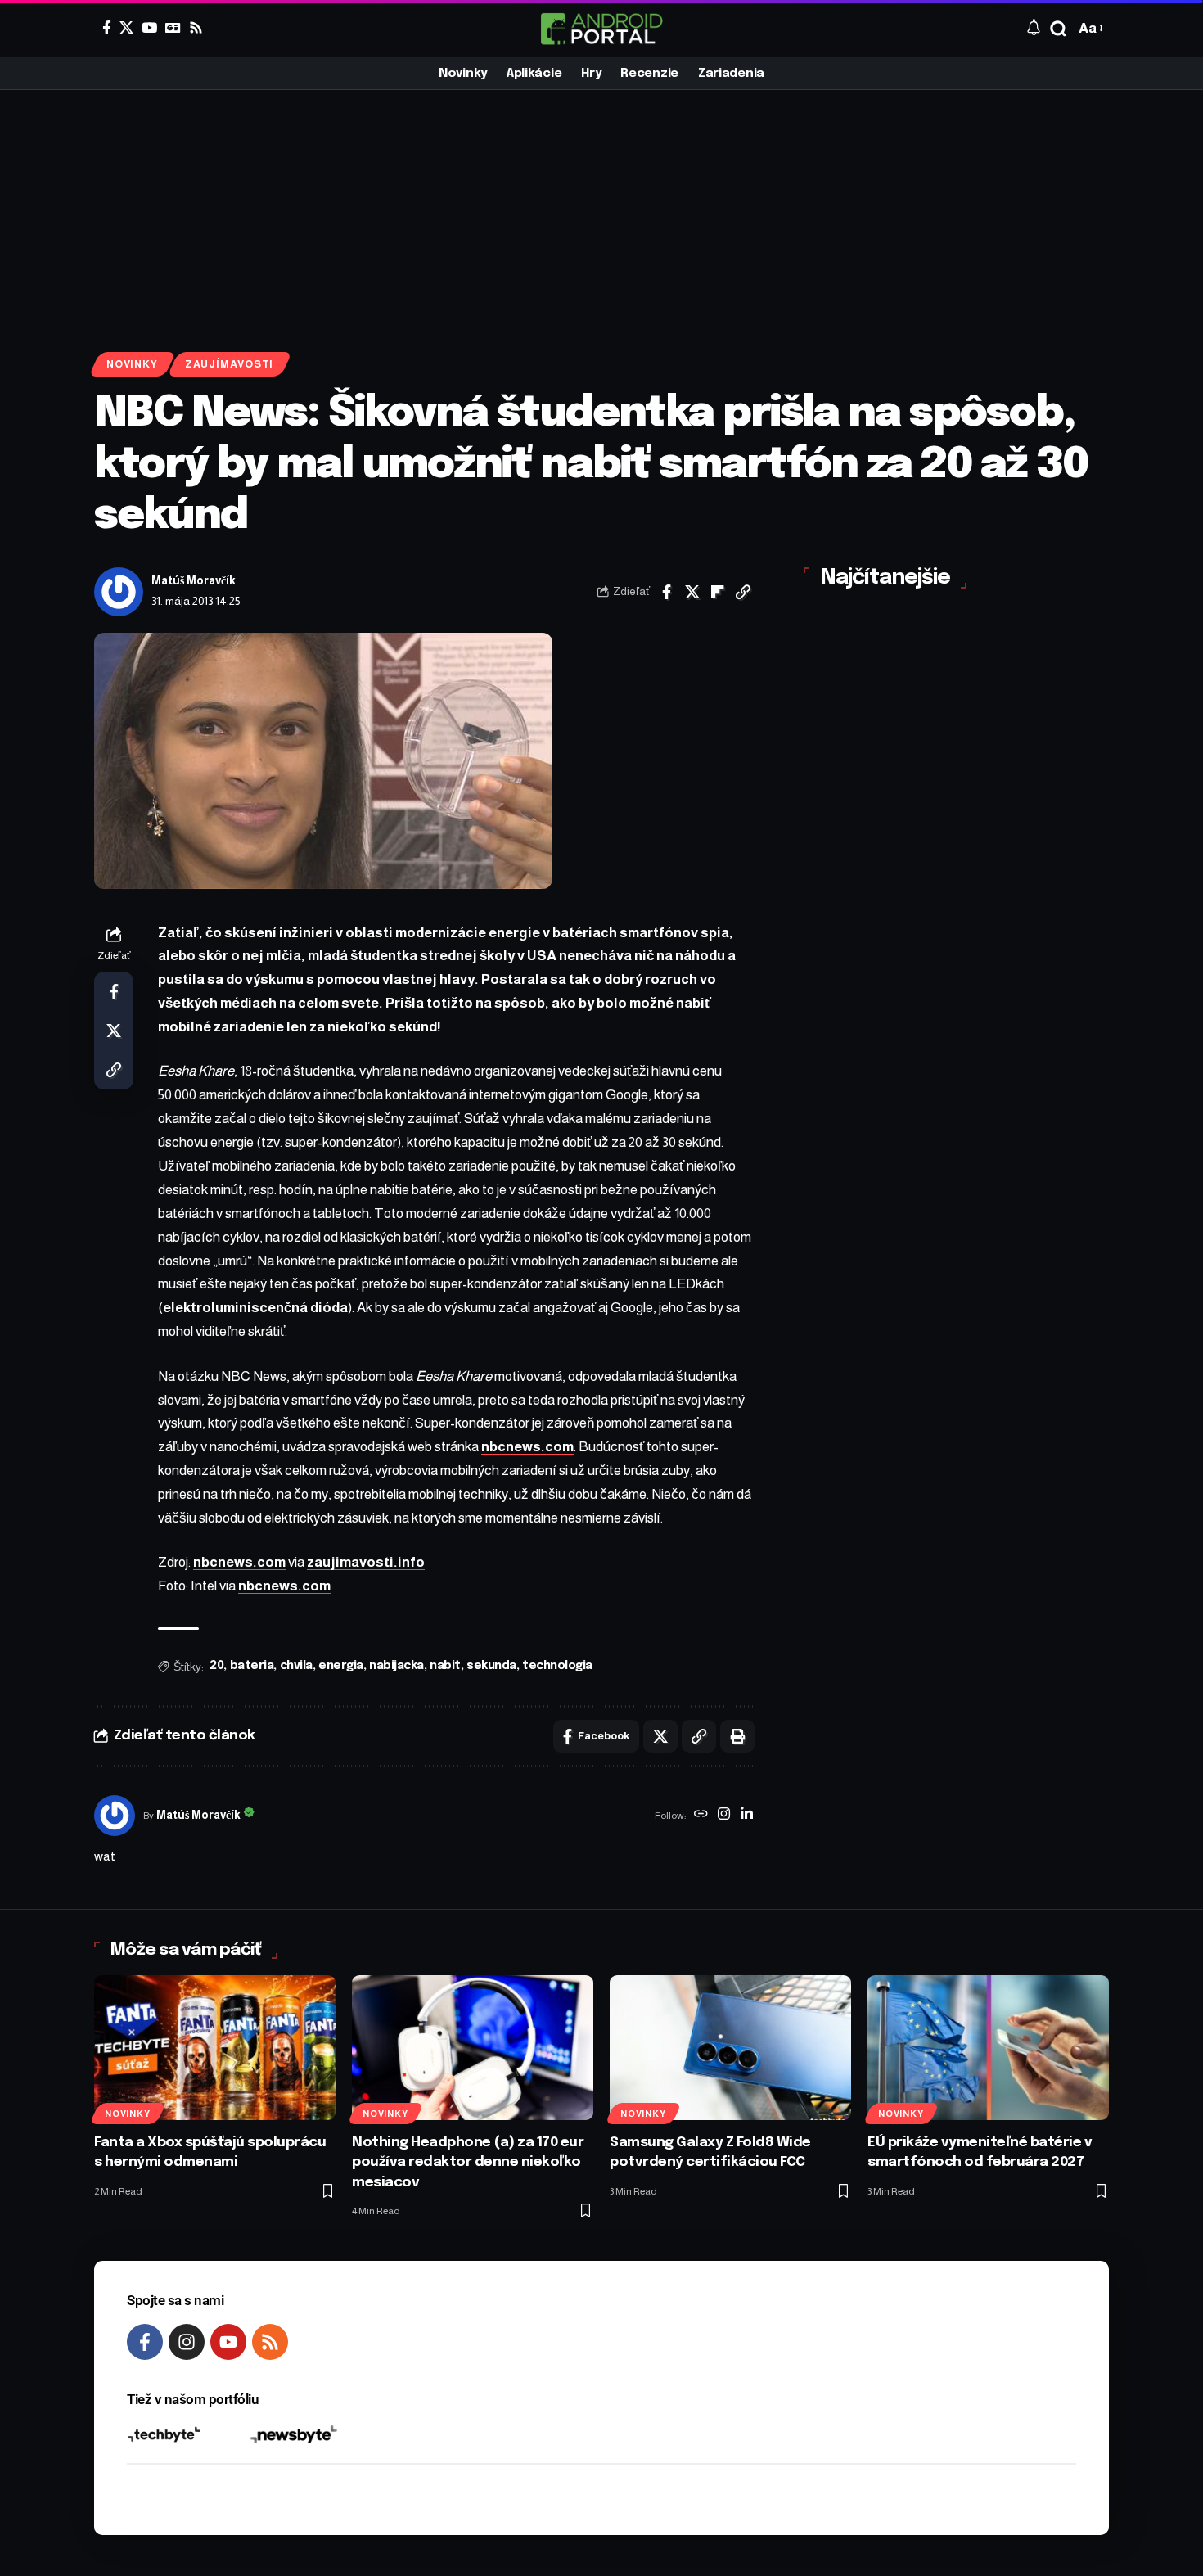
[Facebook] (107, 27)
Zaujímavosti (229, 364)
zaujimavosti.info (366, 1562)
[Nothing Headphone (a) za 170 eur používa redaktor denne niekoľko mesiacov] (473, 2048)
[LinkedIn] (747, 1816)
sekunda (491, 1666)
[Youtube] (228, 2342)
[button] (1058, 29)
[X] (126, 27)
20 (216, 1666)
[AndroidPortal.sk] (601, 29)
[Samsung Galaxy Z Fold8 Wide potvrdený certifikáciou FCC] (730, 2048)
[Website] (701, 1816)
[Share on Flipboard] (718, 592)
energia (341, 1666)
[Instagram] (724, 1816)
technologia (557, 1666)
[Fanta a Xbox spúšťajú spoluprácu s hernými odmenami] (215, 2048)
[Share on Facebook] (667, 592)
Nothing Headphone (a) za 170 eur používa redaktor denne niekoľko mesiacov (468, 2163)
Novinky (132, 364)
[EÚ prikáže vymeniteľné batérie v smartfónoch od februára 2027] (988, 2048)
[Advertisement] (601, 213)
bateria (252, 1666)
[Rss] (196, 27)
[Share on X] (692, 592)
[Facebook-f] (145, 2342)
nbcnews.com (527, 1447)
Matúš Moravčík (194, 581)
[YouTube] (149, 27)
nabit (445, 1666)
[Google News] (173, 27)
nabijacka (396, 1666)
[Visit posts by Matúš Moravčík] (119, 592)
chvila (296, 1666)
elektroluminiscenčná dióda (255, 1308)
